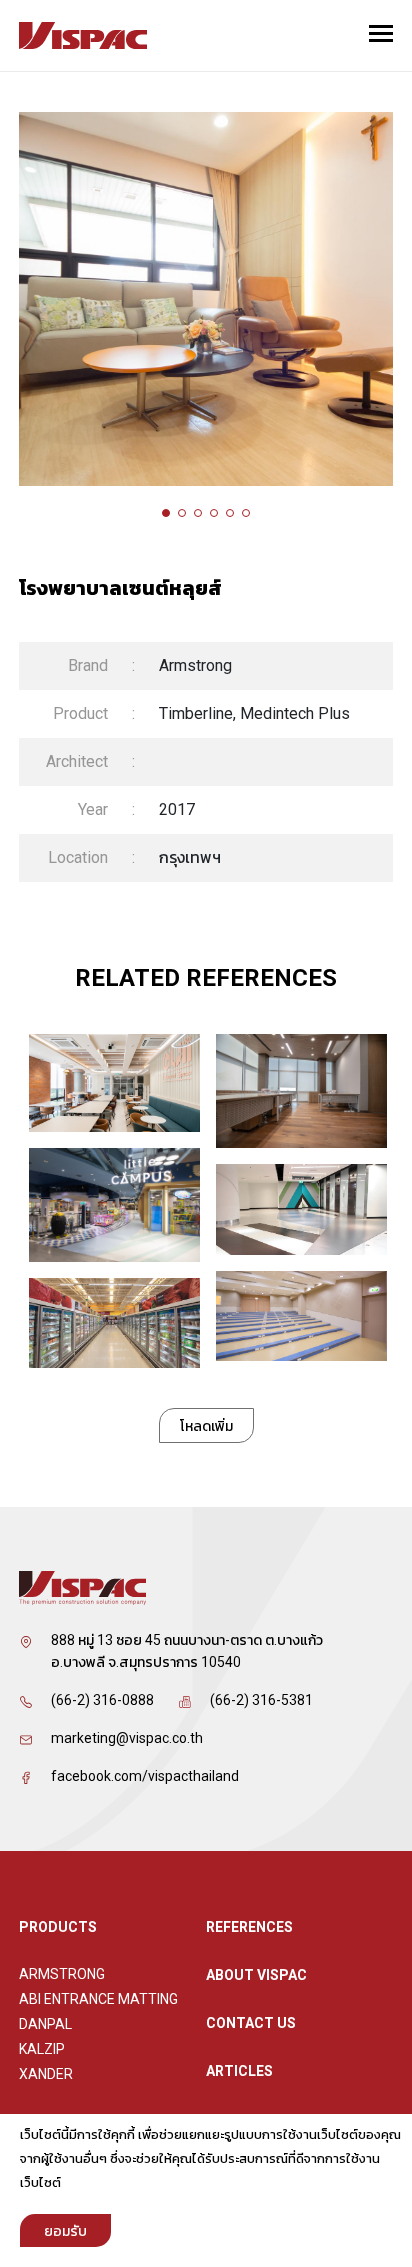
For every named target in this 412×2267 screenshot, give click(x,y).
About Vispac (256, 1975)
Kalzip (42, 2049)
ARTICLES (239, 2071)
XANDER (46, 2074)
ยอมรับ (65, 2231)
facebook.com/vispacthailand (145, 1776)
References (249, 1927)
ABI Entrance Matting (98, 1999)
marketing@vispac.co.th (127, 1738)
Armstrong (62, 1974)
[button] (166, 513)
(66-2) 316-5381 (261, 1700)
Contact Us (251, 2023)
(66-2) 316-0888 (102, 1700)
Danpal (45, 2024)
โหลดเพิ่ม (206, 1426)
